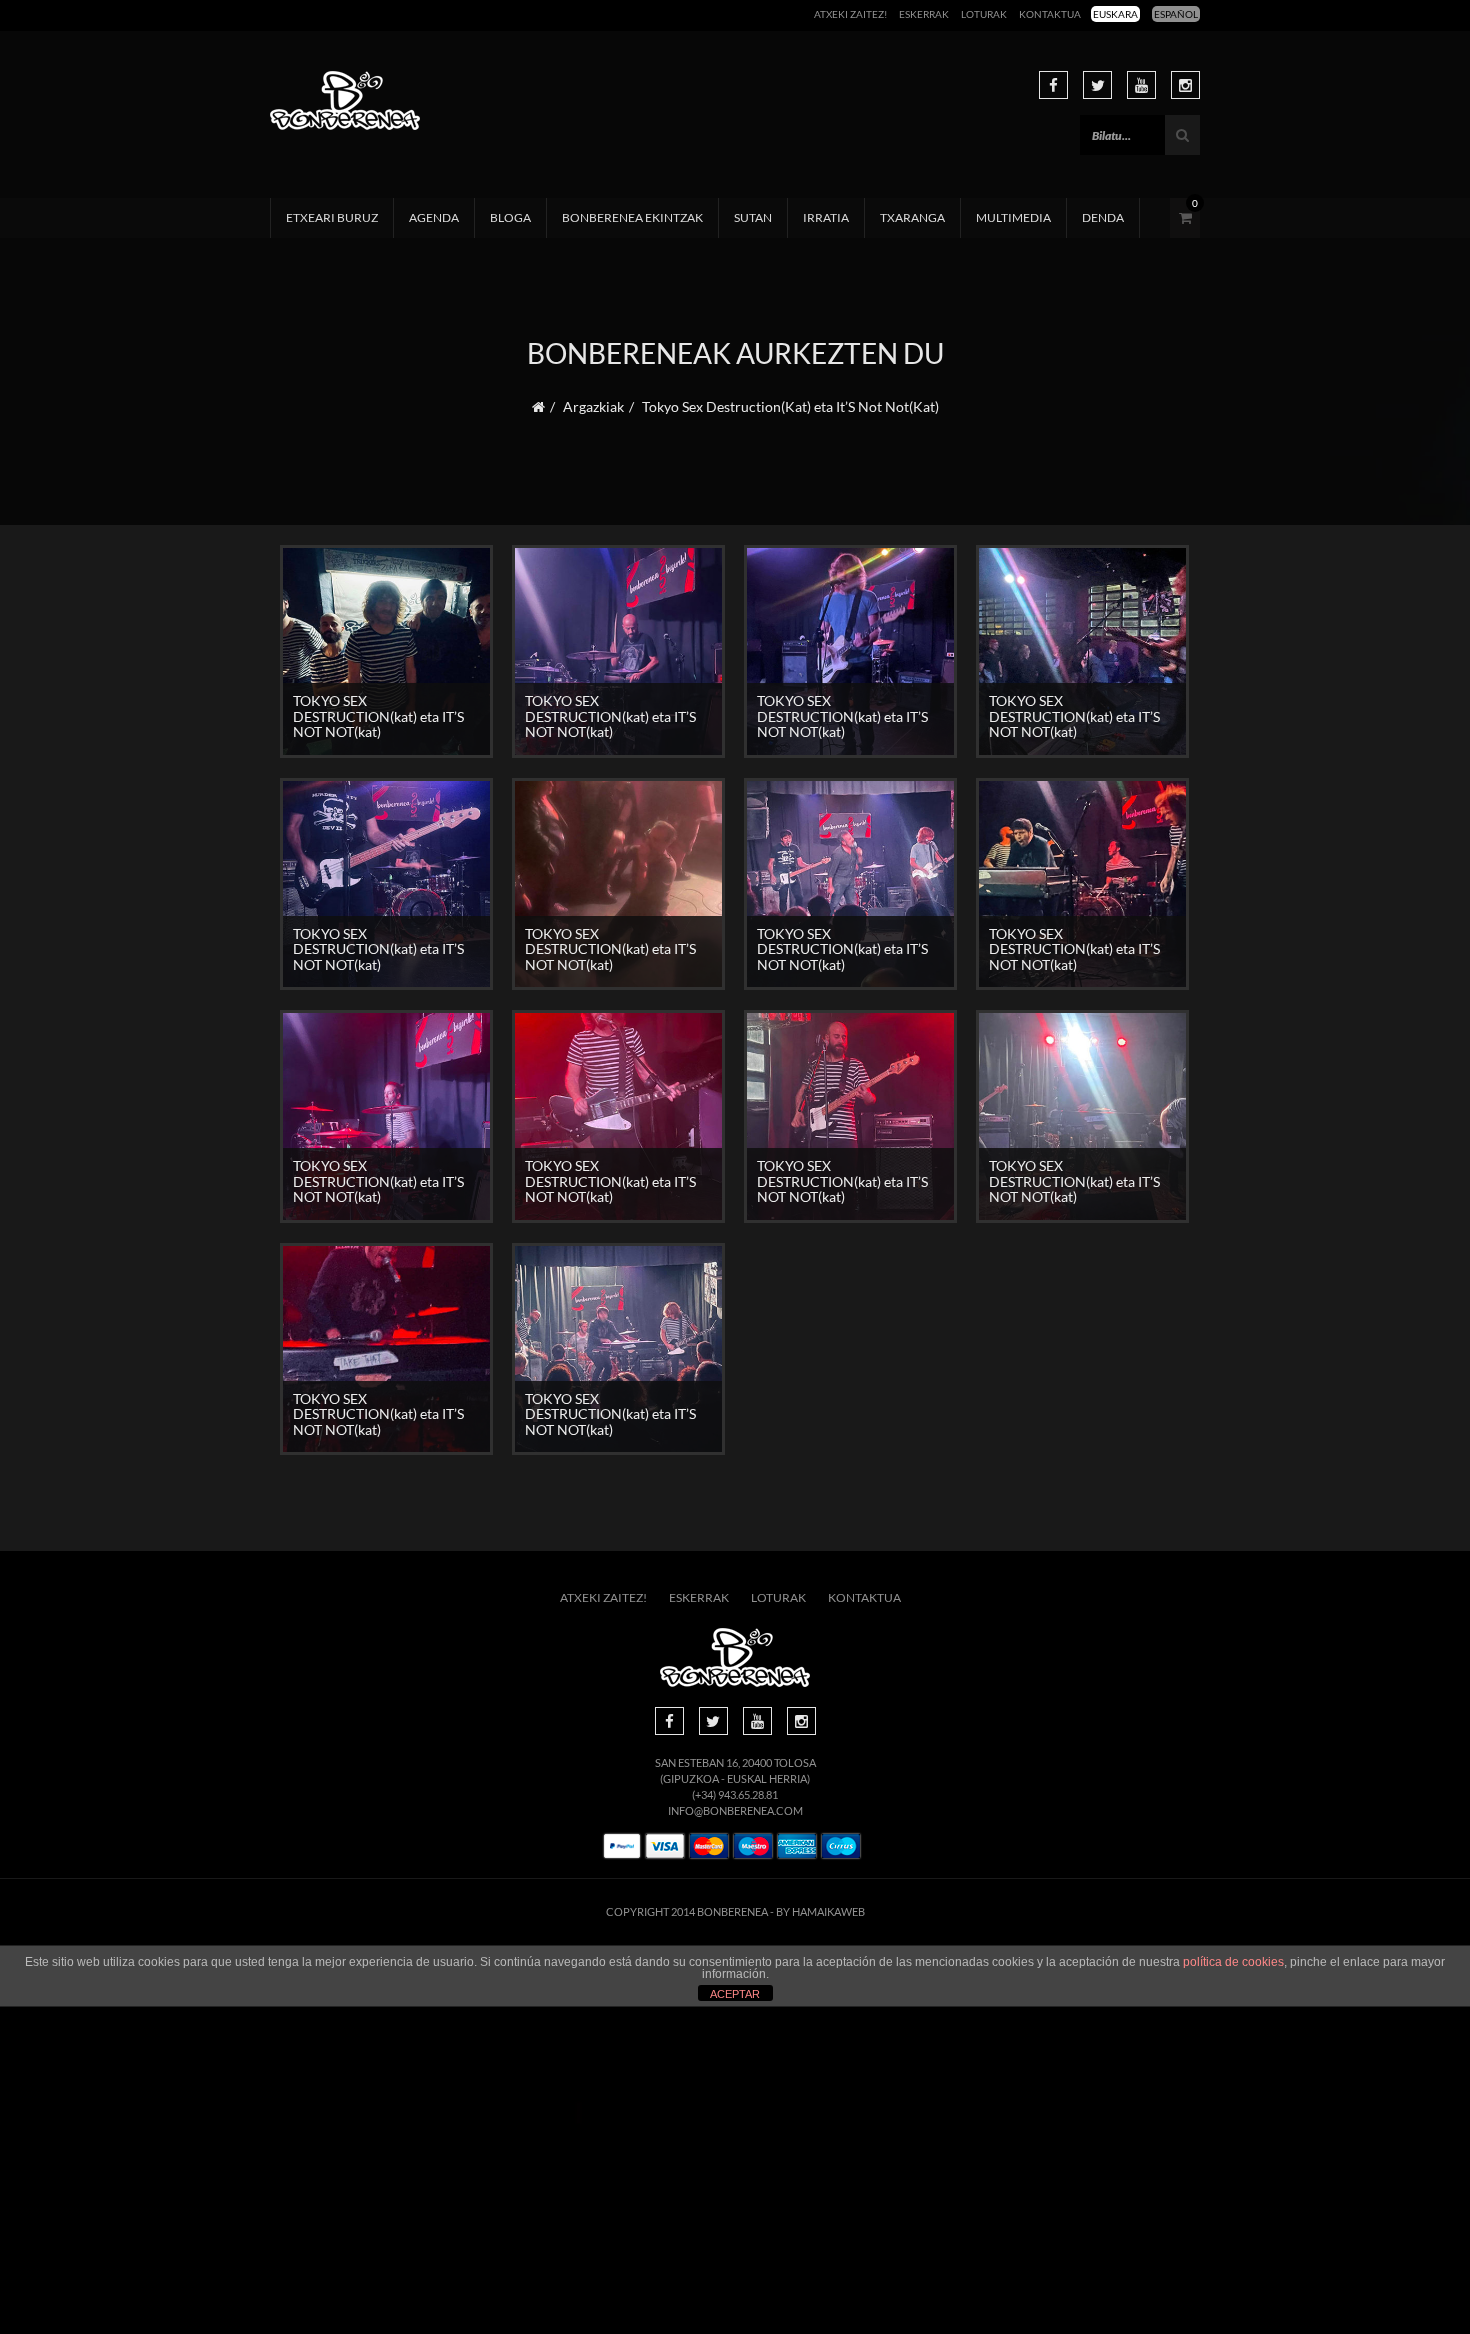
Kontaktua (1050, 14)
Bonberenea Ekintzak (632, 217)
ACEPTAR (735, 1994)
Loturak (984, 14)
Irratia (826, 217)
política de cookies (1233, 1962)
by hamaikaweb (820, 1911)
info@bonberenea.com (735, 1810)
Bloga (510, 217)
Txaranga (912, 217)
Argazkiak (593, 406)
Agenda (434, 217)
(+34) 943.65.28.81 (735, 1794)
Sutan (753, 217)
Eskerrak (924, 14)
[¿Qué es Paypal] (622, 1846)
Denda (1103, 217)
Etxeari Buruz (332, 217)
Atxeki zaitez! (850, 14)
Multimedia (1013, 217)
